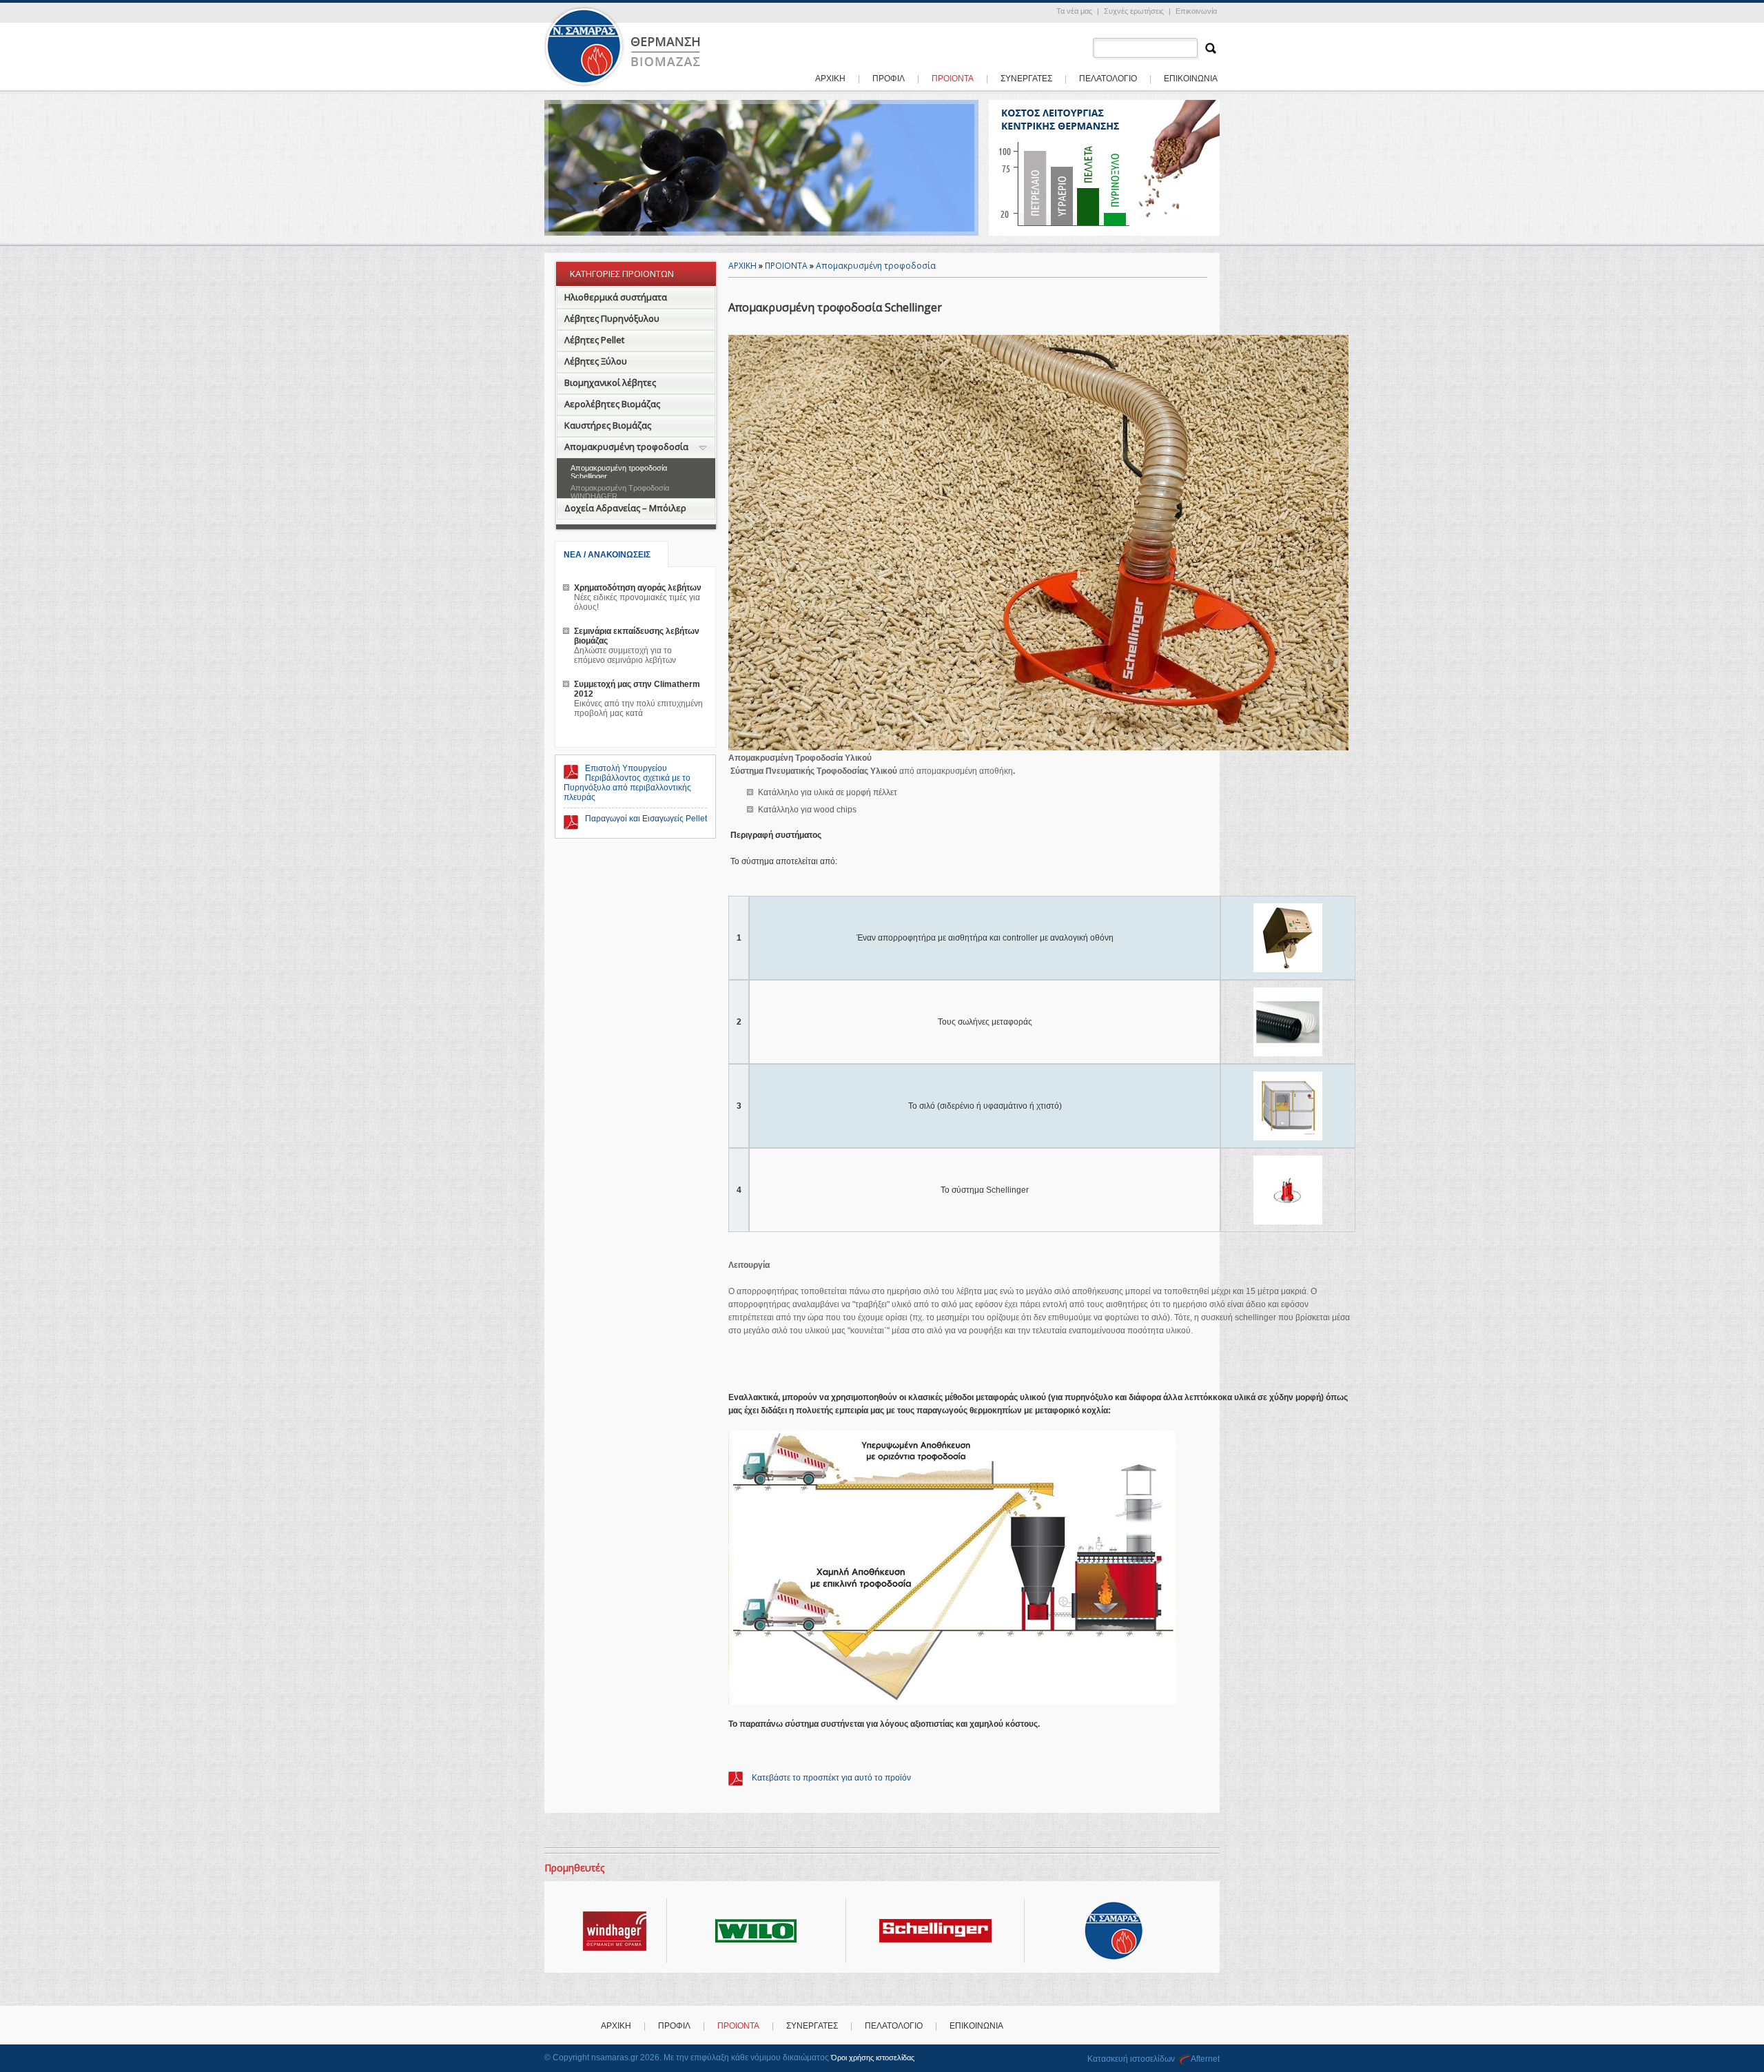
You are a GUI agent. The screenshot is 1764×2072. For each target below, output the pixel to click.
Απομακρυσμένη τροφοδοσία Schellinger (619, 472)
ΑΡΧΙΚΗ (830, 79)
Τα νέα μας (1074, 11)
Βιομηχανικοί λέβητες (610, 382)
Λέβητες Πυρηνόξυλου (612, 318)
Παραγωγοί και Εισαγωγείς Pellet (646, 819)
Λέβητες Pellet (594, 340)
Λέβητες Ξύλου (596, 361)
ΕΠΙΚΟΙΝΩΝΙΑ (1191, 79)
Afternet (1205, 2059)
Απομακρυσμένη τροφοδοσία (626, 447)
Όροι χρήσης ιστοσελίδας (873, 2058)
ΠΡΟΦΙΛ (889, 79)
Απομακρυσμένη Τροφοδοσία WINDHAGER (620, 492)
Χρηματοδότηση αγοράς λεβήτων (638, 588)
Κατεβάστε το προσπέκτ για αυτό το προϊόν (830, 1778)
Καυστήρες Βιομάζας (608, 425)
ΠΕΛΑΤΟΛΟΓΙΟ (1108, 79)
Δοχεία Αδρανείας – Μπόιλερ (625, 508)
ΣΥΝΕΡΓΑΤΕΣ (1026, 79)
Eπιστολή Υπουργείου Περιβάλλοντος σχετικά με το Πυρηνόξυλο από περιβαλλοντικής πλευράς (627, 783)
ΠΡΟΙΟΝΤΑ (786, 266)
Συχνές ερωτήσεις (1134, 11)
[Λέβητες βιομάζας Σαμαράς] (624, 85)
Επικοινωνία (1196, 11)
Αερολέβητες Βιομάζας (612, 404)
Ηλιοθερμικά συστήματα (616, 297)
